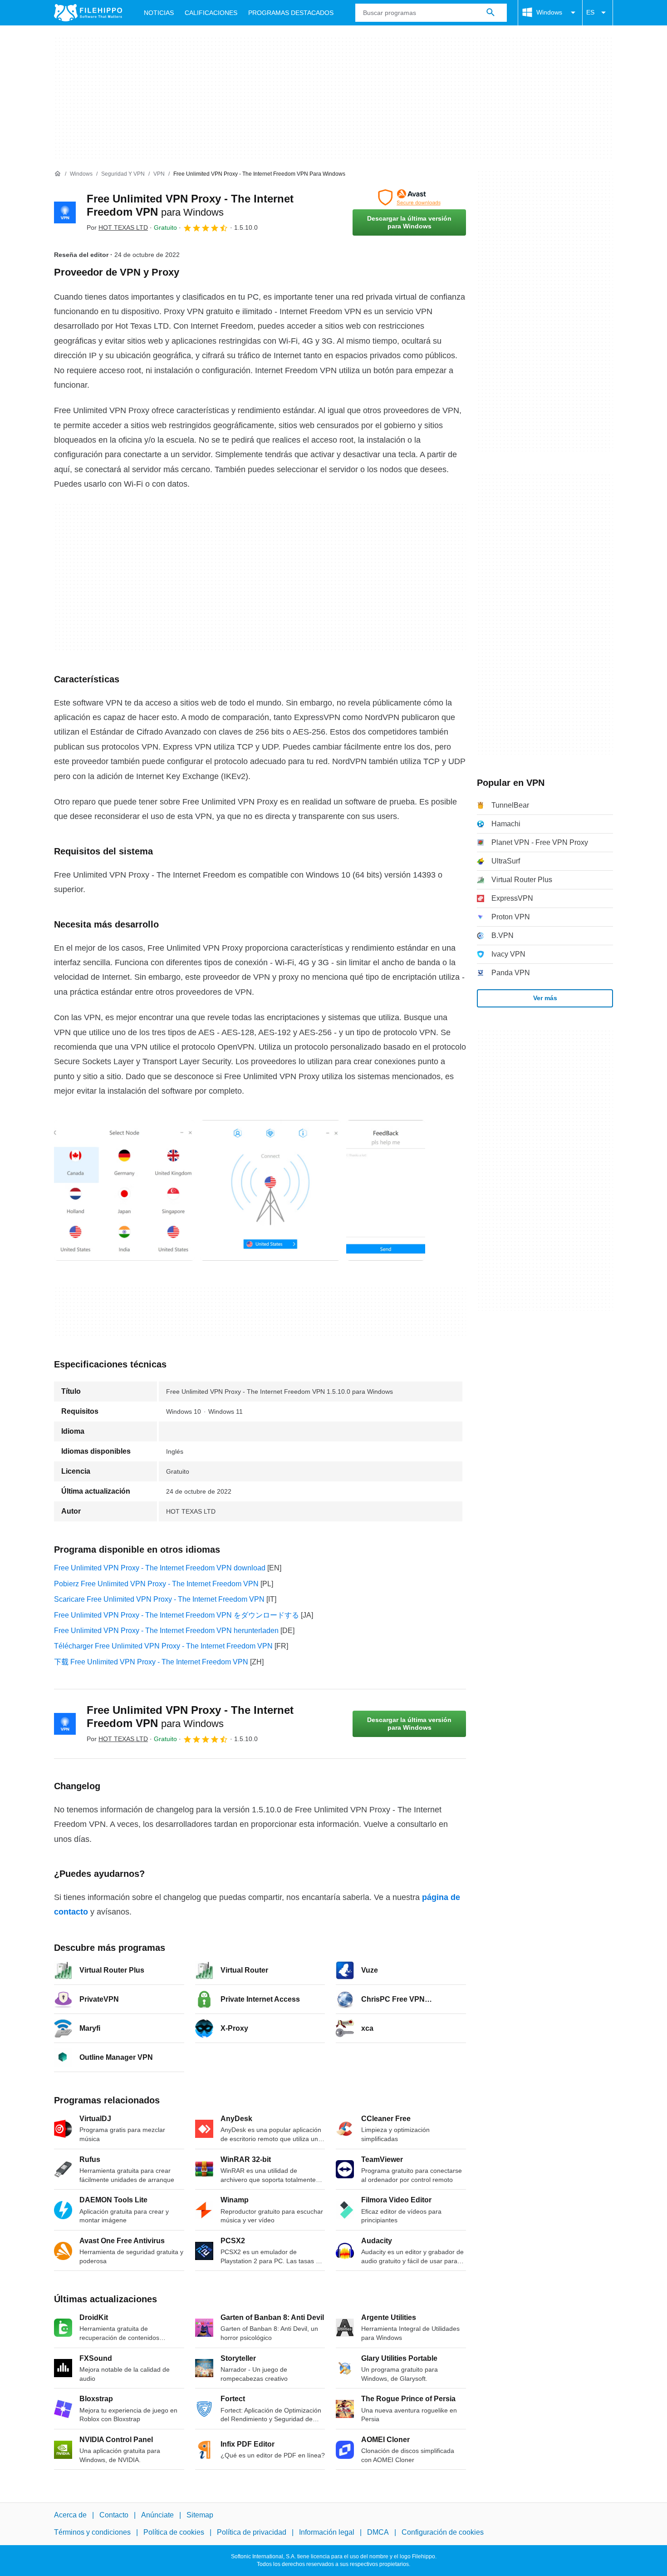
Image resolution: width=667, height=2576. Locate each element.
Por (117, 227)
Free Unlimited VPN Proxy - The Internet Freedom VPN (190, 1717)
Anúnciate (157, 2515)
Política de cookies (174, 2533)
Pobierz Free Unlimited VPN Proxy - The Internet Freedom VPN (156, 1584)
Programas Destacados (291, 13)
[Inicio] (58, 174)
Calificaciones (211, 13)
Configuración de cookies (443, 2533)
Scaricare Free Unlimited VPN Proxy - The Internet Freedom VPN (159, 1599)
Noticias (159, 13)
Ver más (545, 998)
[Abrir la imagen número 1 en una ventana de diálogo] (270, 1190)
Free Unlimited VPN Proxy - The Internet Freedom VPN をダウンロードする (177, 1615)
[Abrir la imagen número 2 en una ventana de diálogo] (386, 1190)
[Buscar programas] (490, 13)
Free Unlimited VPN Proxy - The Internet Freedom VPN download (160, 1568)
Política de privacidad (252, 2533)
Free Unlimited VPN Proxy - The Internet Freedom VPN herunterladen (166, 1631)
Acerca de (70, 2515)
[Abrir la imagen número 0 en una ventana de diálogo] (124, 1190)
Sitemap (200, 2515)
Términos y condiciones (92, 2533)
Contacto (114, 2515)
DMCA (378, 2533)
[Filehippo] (88, 13)
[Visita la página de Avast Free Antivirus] (409, 197)
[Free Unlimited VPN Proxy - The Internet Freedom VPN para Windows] (65, 212)
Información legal (327, 2533)
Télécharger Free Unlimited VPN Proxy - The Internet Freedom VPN (163, 1646)
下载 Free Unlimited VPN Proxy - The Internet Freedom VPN (151, 1662)
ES (590, 12)
